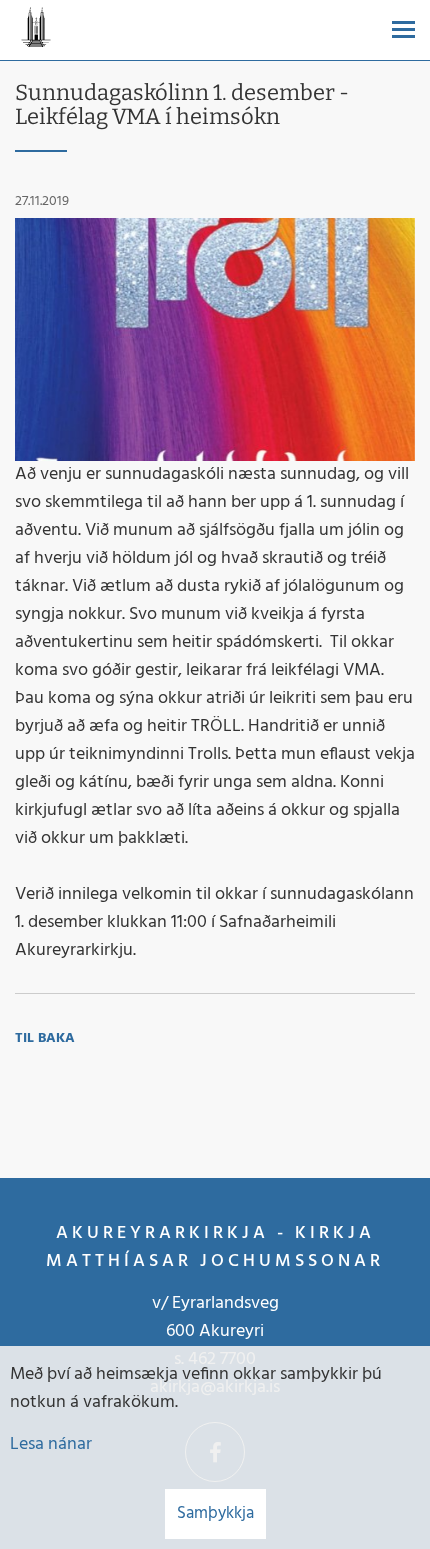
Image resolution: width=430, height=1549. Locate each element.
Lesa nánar (51, 1444)
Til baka (45, 1038)
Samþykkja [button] (215, 1513)
